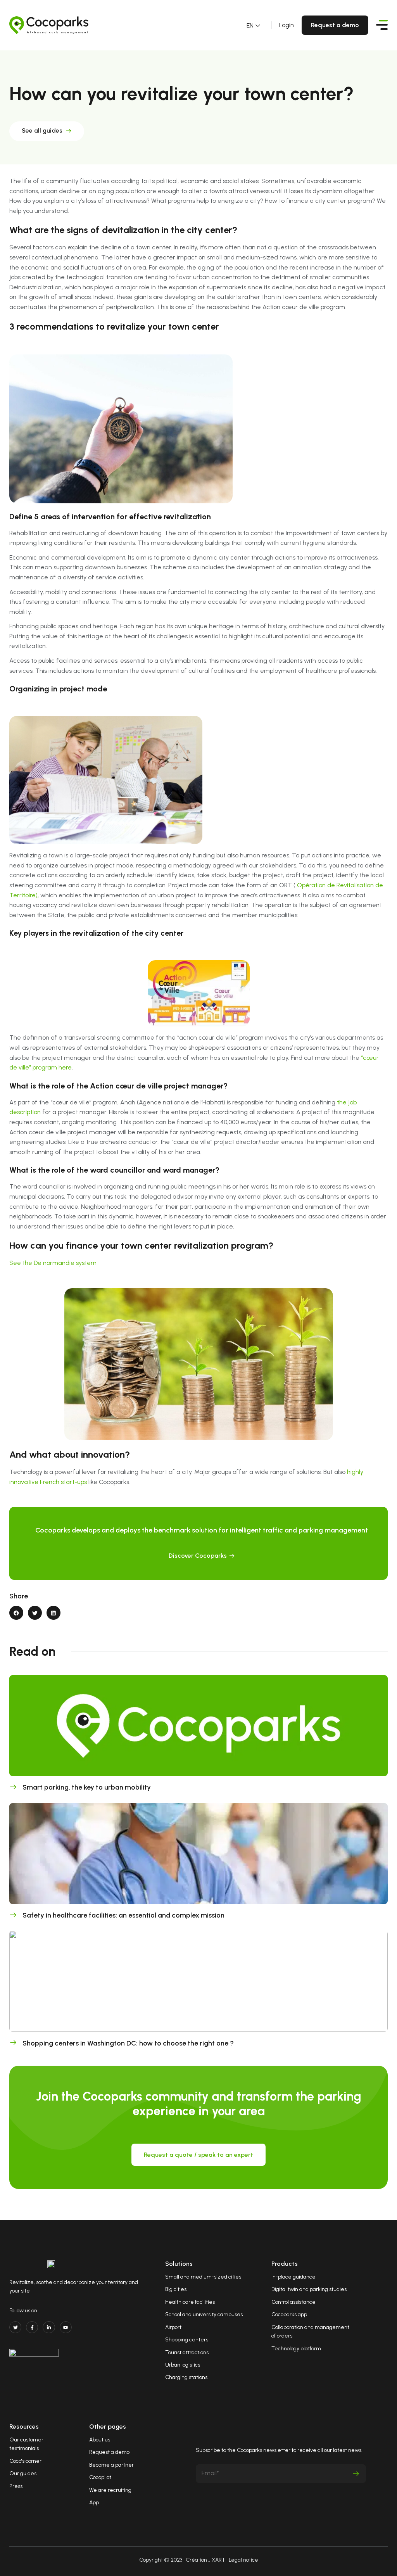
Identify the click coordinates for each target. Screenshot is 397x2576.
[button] (16, 1613)
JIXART (217, 2560)
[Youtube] (66, 2327)
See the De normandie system (53, 1263)
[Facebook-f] (32, 2327)
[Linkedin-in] (49, 2327)
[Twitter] (15, 2327)
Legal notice (243, 2560)
